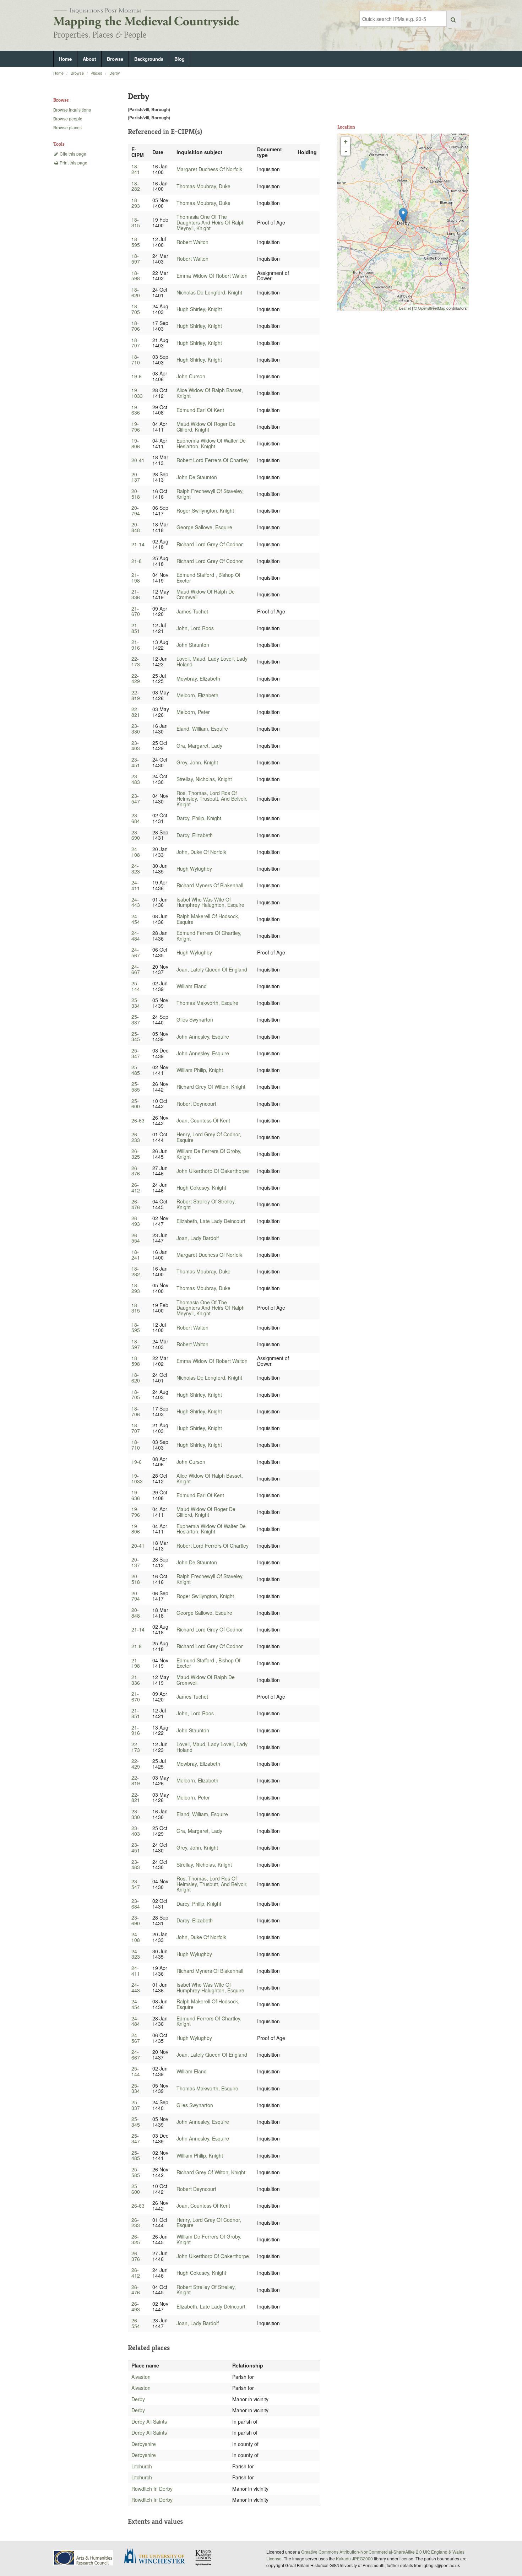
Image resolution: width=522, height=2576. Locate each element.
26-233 (136, 1137)
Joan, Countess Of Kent (203, 1120)
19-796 (136, 427)
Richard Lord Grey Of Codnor (210, 544)
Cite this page (72, 154)
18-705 (136, 309)
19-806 (136, 443)
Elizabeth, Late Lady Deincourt (211, 1221)
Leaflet (405, 308)
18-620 (136, 292)
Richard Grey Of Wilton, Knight (211, 1087)
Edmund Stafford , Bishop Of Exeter (208, 578)
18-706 (136, 326)
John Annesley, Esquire (203, 1037)
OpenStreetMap (432, 308)
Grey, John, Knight (197, 762)
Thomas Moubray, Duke (203, 186)
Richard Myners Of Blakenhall (210, 885)
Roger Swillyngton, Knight (205, 510)
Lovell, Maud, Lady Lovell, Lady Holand (212, 661)
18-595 (136, 242)
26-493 (136, 1221)
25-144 (136, 986)
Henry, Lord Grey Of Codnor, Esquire (209, 1137)
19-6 (137, 376)
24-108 (136, 852)
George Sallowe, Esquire (204, 527)
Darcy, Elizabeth (195, 835)
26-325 (136, 1154)
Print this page (73, 163)
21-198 (136, 578)
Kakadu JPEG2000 (354, 2558)
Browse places (67, 127)
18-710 (136, 359)
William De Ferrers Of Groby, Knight (209, 1154)
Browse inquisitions (72, 110)
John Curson (191, 376)
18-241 (136, 169)
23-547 (136, 799)
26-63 (138, 1120)
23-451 (136, 762)
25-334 (136, 1003)
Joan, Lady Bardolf (198, 1238)
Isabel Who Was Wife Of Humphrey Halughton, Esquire (210, 902)
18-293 (136, 203)
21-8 (137, 561)
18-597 (136, 259)
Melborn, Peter (193, 712)
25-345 (136, 1037)
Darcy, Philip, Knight (199, 818)
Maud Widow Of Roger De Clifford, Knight (206, 427)
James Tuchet (192, 611)
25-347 (136, 1053)
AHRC (84, 2558)
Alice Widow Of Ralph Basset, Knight (210, 393)
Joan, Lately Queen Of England (212, 969)
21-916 (136, 645)
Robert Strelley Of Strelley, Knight (206, 1204)
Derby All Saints (149, 2421)
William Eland (192, 986)
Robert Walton (192, 242)
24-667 (136, 969)
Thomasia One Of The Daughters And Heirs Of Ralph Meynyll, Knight (211, 222)
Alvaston (141, 2377)
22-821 (136, 712)
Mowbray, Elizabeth (198, 678)
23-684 (136, 818)
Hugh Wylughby (194, 868)
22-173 (136, 661)
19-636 (136, 410)
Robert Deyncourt (196, 1104)
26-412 (136, 1187)
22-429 (136, 678)
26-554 (136, 1238)
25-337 (136, 1019)
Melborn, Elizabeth (197, 695)
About (89, 59)
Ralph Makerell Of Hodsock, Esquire (208, 919)
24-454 (136, 919)
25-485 (136, 1070)
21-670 (136, 611)
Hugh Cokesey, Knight (201, 1187)
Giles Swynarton (195, 1019)
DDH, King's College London (204, 2558)
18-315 (136, 222)
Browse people (68, 118)
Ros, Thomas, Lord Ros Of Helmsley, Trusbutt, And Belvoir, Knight (212, 799)
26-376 (136, 1171)
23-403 (136, 746)
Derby (115, 73)
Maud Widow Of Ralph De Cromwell (206, 594)
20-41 (138, 460)
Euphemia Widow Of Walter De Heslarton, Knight (211, 443)
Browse (115, 59)
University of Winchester (157, 2557)
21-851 (136, 628)
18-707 (136, 343)
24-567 (136, 952)
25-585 (136, 1087)
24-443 (136, 902)
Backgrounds (149, 59)
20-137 (136, 477)
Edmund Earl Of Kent (200, 410)
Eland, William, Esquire (202, 729)
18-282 (136, 186)
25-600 (136, 1104)
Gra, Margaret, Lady (199, 746)
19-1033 (137, 393)
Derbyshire (144, 2444)
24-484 (136, 936)
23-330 (136, 729)
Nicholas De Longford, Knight (209, 292)
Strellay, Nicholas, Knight (204, 779)
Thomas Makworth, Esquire (207, 1003)
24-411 (136, 885)
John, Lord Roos (195, 628)
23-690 (136, 835)
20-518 (136, 494)
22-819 (136, 695)
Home (65, 59)
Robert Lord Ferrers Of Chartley (213, 460)
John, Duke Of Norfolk (201, 852)
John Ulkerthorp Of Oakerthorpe (213, 1171)
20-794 (136, 510)
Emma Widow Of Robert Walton (212, 276)
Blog (180, 59)
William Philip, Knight (200, 1070)
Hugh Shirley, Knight (199, 309)
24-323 (136, 868)
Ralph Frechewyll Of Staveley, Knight (210, 494)
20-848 (136, 527)
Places (96, 73)
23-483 (136, 779)
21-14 (138, 544)
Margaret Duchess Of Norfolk (209, 169)
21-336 (136, 594)
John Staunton (193, 645)
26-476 (136, 1204)
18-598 (136, 276)
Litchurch (142, 2466)
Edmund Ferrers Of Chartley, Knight (209, 936)
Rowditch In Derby (152, 2489)
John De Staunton (197, 477)
